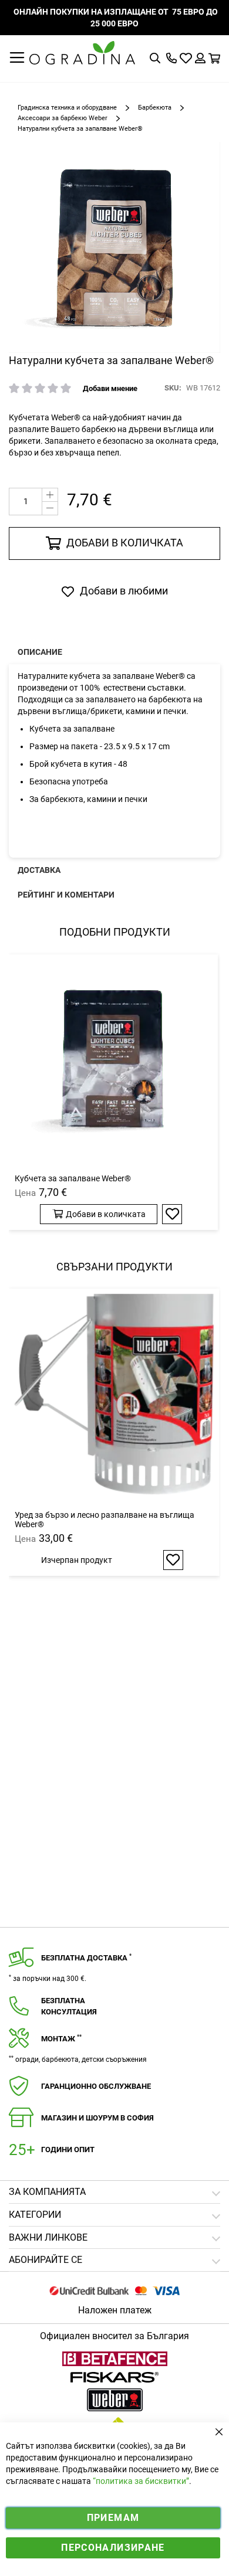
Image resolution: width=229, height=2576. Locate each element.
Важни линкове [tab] (48, 2237)
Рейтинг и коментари (66, 895)
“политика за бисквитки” (141, 2481)
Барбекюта (155, 108)
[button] (172, 1214)
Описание (40, 652)
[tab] (114, 2260)
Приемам (113, 2518)
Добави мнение (110, 388)
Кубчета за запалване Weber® (73, 1178)
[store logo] (82, 53)
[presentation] (114, 652)
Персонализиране (113, 2548)
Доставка (39, 870)
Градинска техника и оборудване (67, 108)
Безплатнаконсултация (69, 2006)
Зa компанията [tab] (47, 2192)
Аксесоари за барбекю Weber (63, 118)
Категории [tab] (35, 2215)
